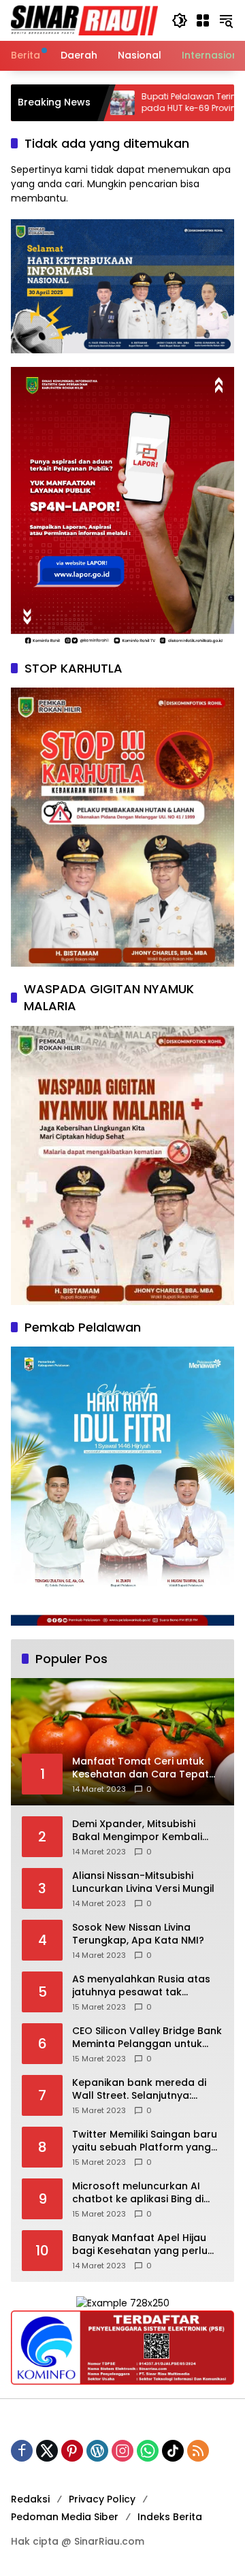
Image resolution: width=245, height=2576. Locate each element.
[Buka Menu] (203, 20)
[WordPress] (97, 2451)
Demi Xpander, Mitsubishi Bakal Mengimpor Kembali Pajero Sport (137, 1831)
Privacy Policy (102, 2499)
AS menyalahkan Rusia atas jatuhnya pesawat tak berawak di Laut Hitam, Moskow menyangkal (141, 1986)
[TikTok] (173, 2451)
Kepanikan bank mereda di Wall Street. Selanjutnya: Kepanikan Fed (139, 2090)
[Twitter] (47, 2451)
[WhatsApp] (148, 2451)
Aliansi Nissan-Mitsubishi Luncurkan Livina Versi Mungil (143, 1883)
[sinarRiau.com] (84, 20)
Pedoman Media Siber (65, 2517)
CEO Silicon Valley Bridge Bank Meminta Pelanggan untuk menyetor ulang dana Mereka (147, 2038)
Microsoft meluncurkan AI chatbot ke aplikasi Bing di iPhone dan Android (138, 2193)
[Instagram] (122, 2451)
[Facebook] (22, 2451)
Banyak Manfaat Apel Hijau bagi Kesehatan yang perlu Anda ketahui (140, 2245)
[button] (180, 20)
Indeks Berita (170, 2517)
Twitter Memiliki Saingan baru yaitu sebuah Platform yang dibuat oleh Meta (145, 2141)
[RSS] (198, 2451)
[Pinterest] (72, 2451)
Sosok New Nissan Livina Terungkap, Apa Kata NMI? (138, 1934)
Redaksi (30, 2499)
